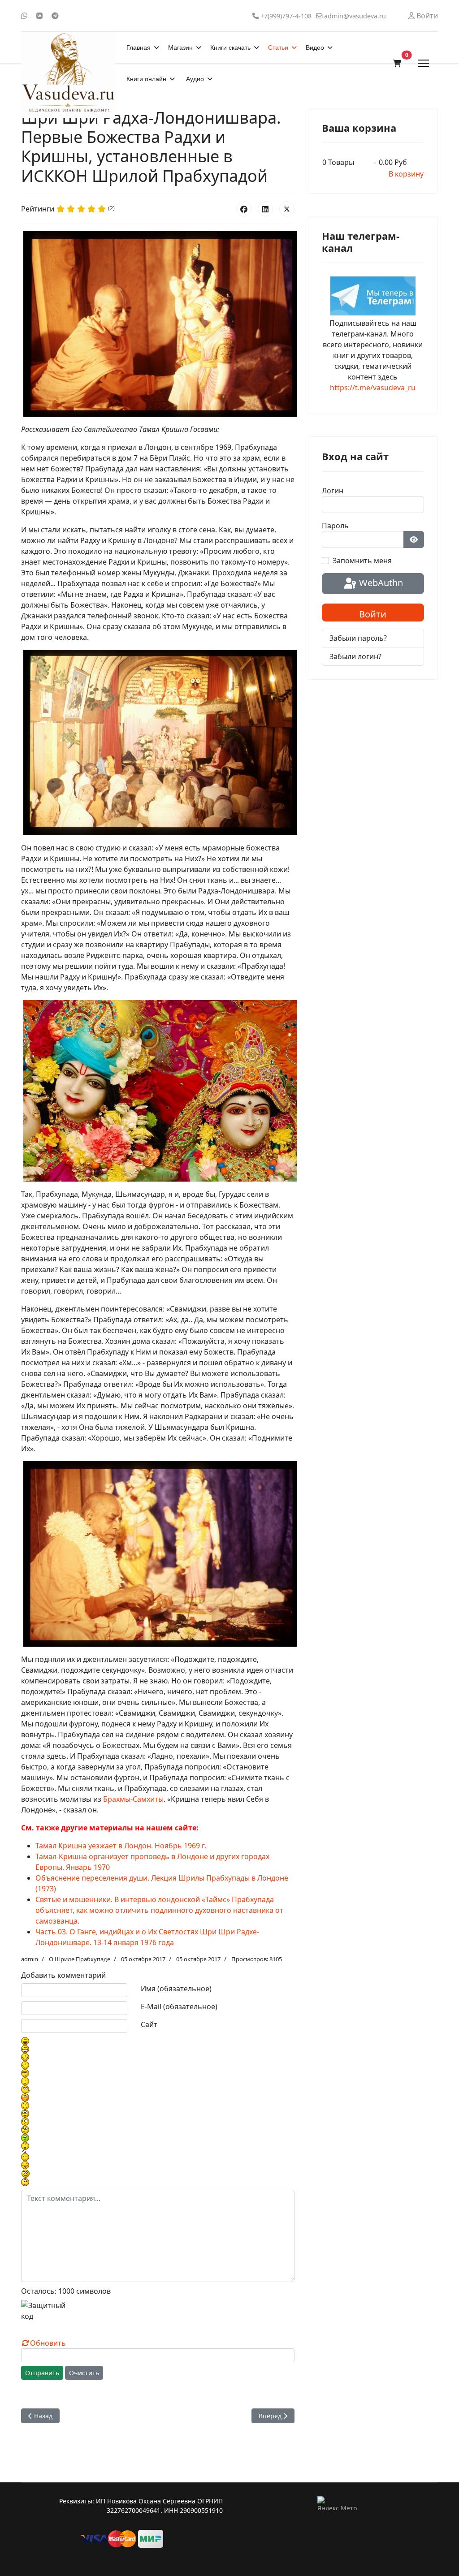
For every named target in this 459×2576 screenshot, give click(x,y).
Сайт (149, 2024)
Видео (315, 47)
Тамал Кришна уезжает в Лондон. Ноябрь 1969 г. (121, 1846)
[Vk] (39, 16)
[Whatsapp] (24, 16)
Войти (373, 614)
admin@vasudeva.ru (355, 16)
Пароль (335, 526)
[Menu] (423, 63)
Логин (333, 491)
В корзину (406, 174)
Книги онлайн (146, 79)
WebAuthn (380, 583)
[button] (397, 63)
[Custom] (55, 16)
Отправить (42, 2373)
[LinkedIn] (265, 209)
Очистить (84, 2373)
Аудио (195, 79)
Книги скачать (230, 47)
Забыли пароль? (358, 638)
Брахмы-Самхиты (133, 1799)
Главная (139, 47)
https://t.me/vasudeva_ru (373, 388)
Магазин (180, 47)
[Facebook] (244, 209)
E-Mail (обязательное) (179, 2006)
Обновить (48, 2343)
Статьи (278, 47)
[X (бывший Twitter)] (287, 209)
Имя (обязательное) (176, 1989)
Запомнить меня (362, 561)
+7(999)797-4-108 (286, 16)
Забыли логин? (355, 656)
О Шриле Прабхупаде (80, 1959)
